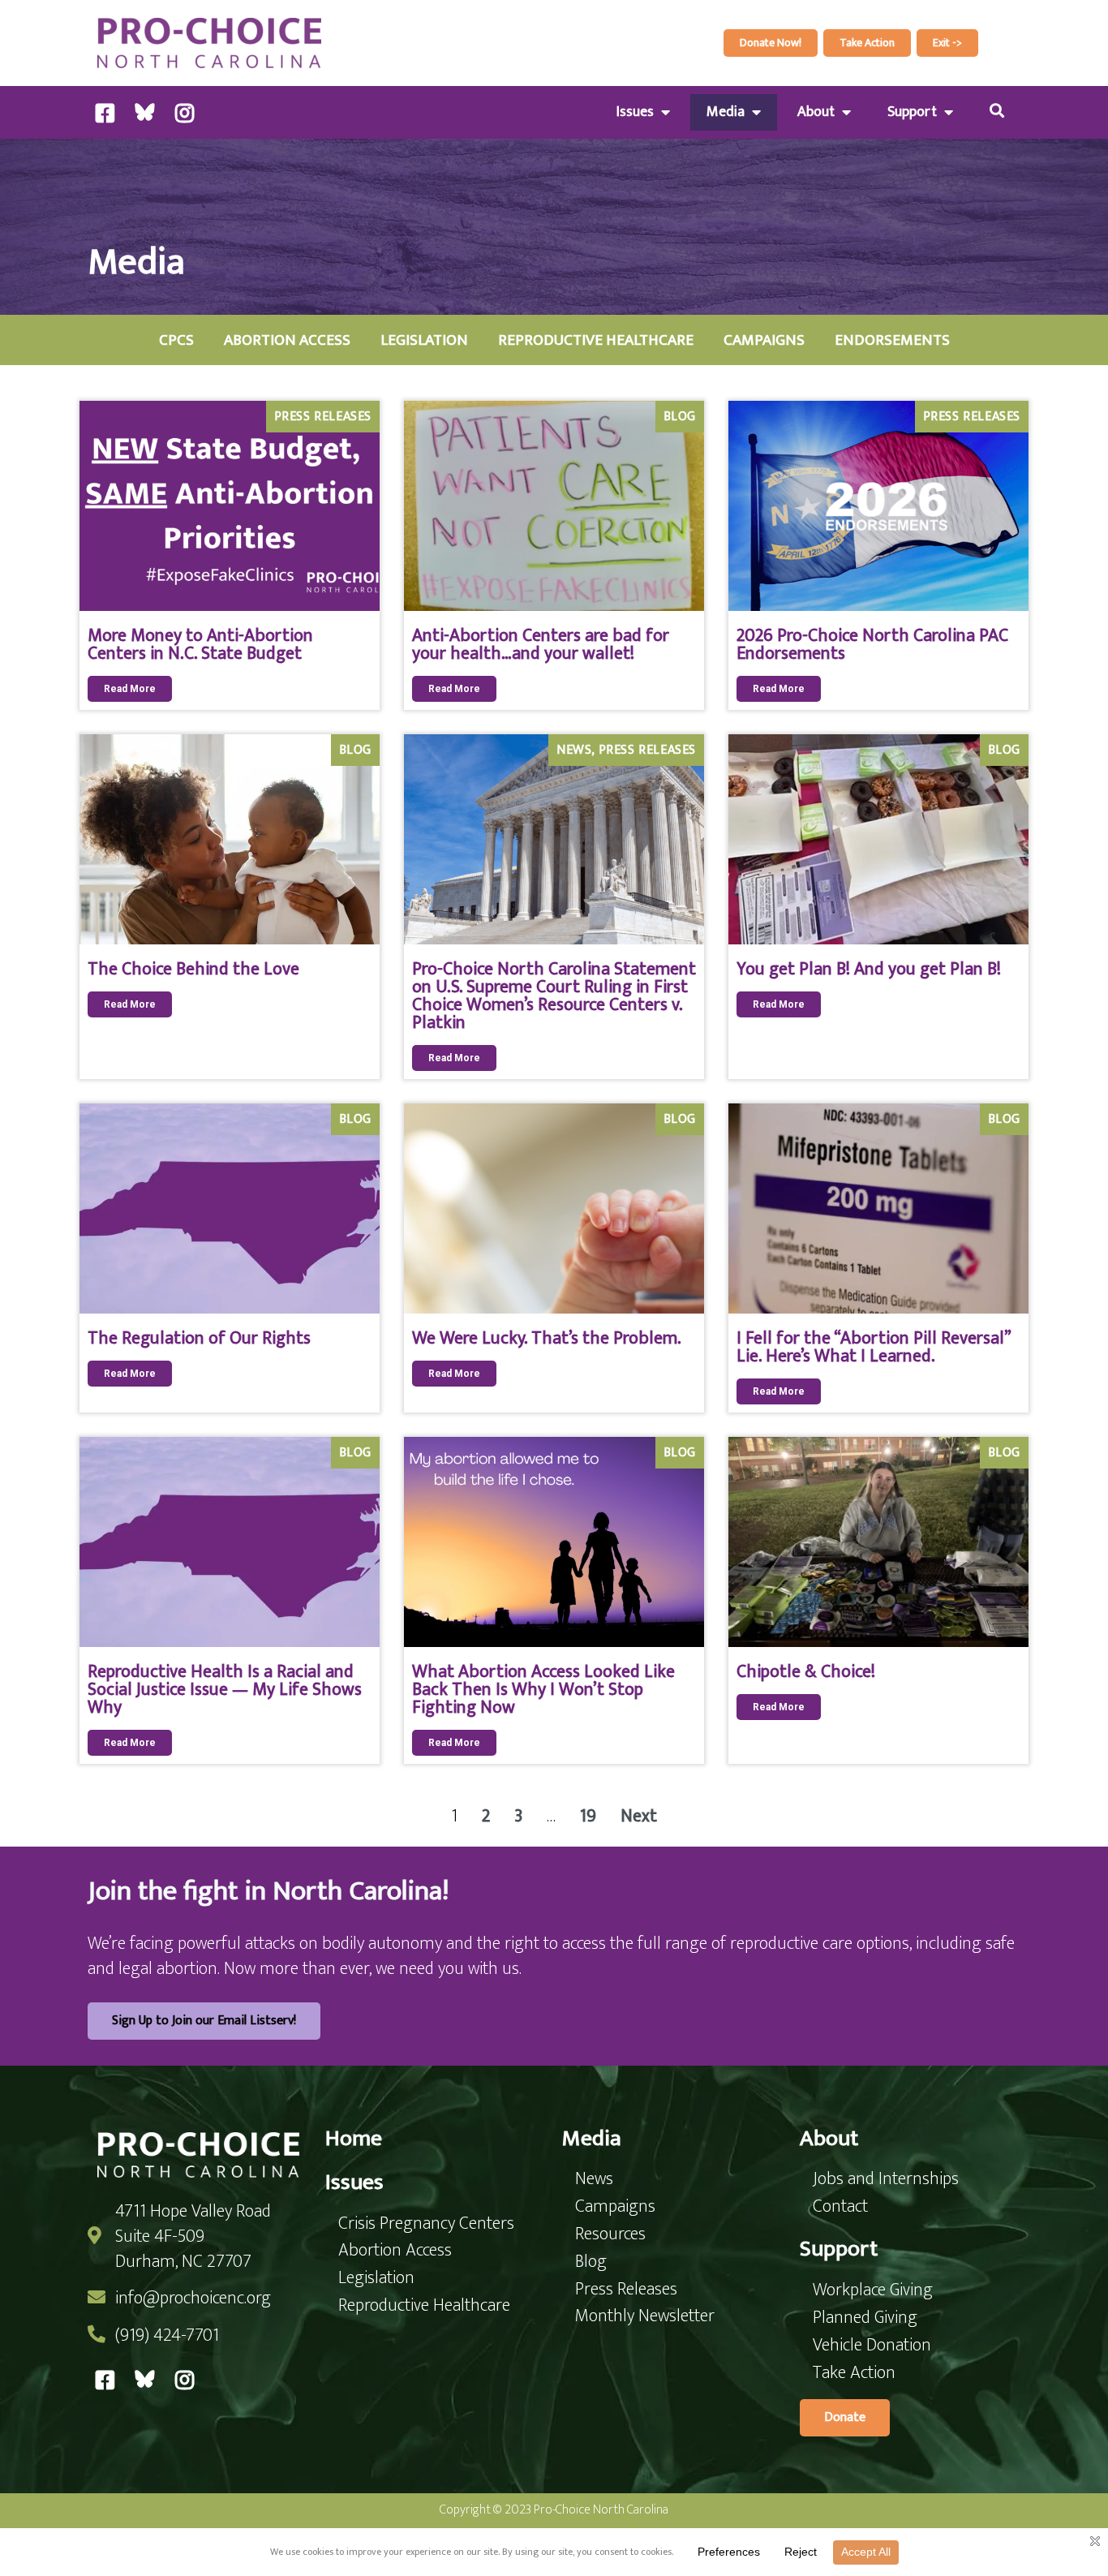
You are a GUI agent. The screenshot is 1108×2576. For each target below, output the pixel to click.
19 (588, 1816)
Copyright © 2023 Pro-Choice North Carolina (554, 2510)
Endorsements (892, 340)
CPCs (176, 340)
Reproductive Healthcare (596, 340)
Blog (680, 417)
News (574, 750)
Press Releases (323, 417)
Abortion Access (287, 340)
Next (639, 1816)
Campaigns (764, 340)
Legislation (424, 340)
